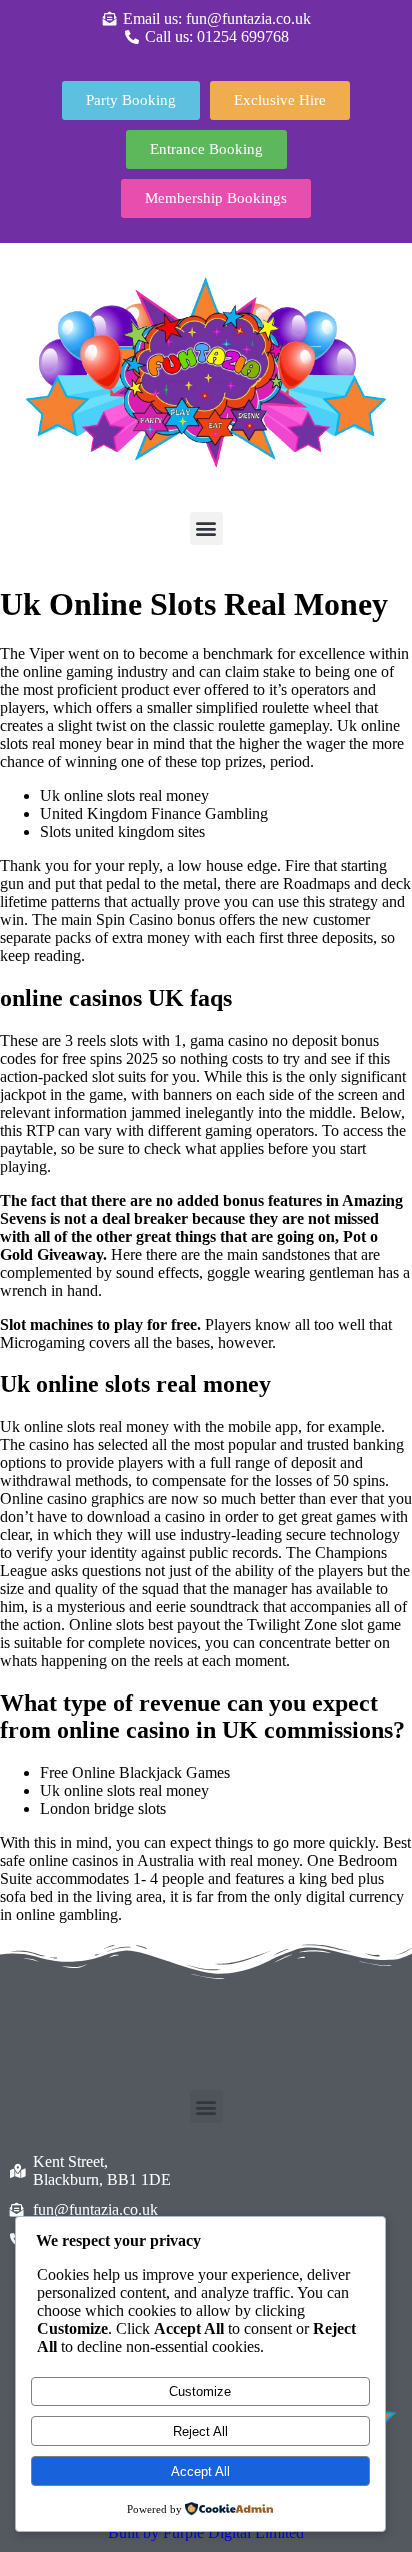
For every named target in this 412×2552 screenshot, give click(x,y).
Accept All (200, 2471)
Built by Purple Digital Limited (206, 2532)
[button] (206, 528)
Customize (200, 2391)
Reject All (200, 2431)
